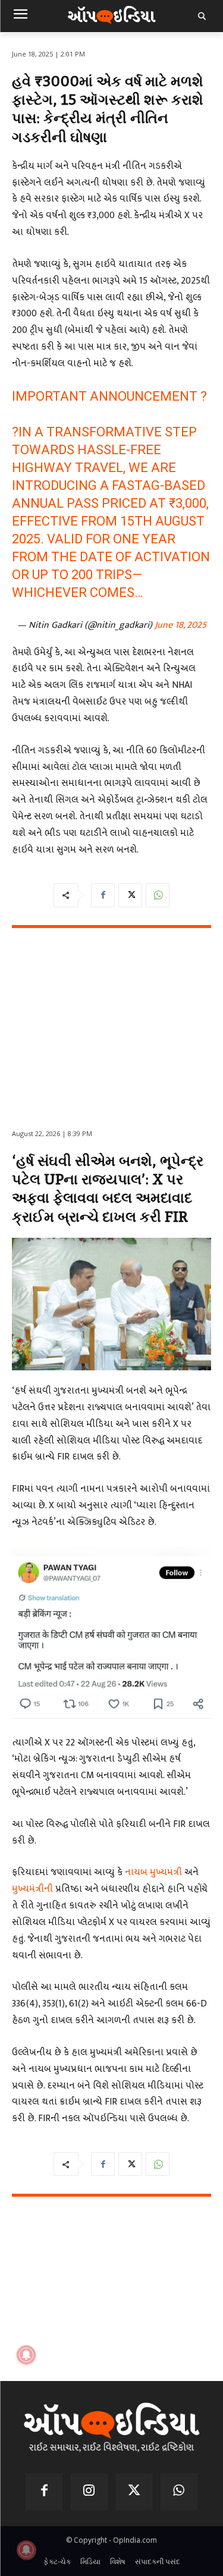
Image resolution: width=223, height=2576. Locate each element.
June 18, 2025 (180, 625)
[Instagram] (89, 2492)
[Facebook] (103, 895)
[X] (130, 895)
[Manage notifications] (26, 2550)
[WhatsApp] (158, 895)
